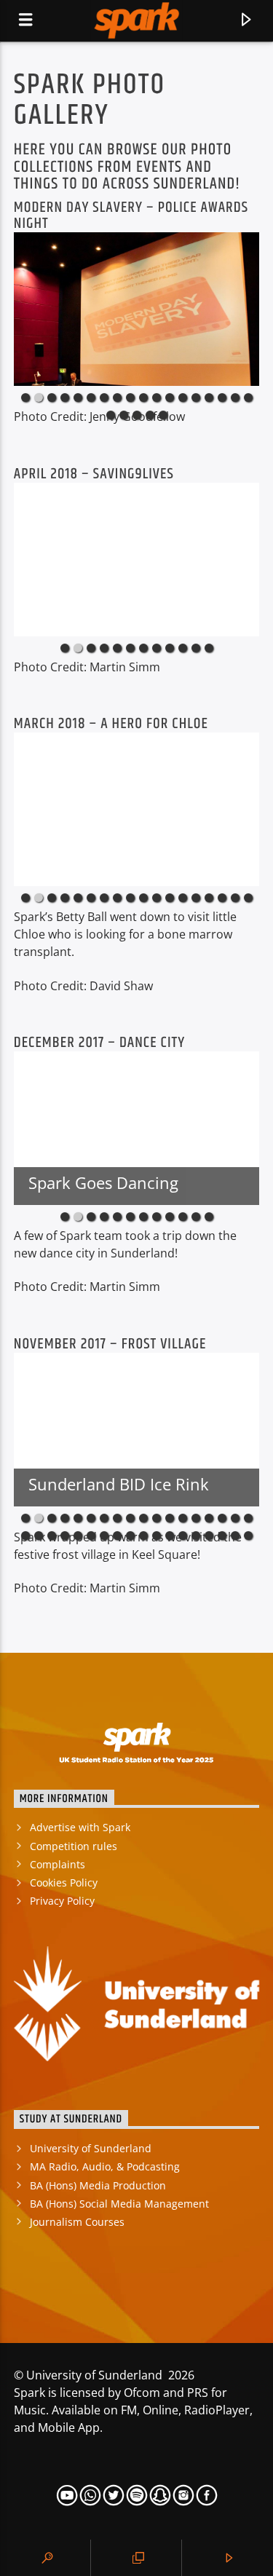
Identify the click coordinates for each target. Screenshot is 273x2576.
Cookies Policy (64, 1882)
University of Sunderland (91, 2148)
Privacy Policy (62, 1901)
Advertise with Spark (80, 1827)
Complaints (58, 1864)
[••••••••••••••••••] (137, 809)
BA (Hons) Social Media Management (119, 2204)
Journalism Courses (77, 2222)
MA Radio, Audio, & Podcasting (105, 2166)
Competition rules (74, 1846)
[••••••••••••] (137, 560)
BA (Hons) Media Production (98, 2185)
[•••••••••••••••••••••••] (137, 309)
